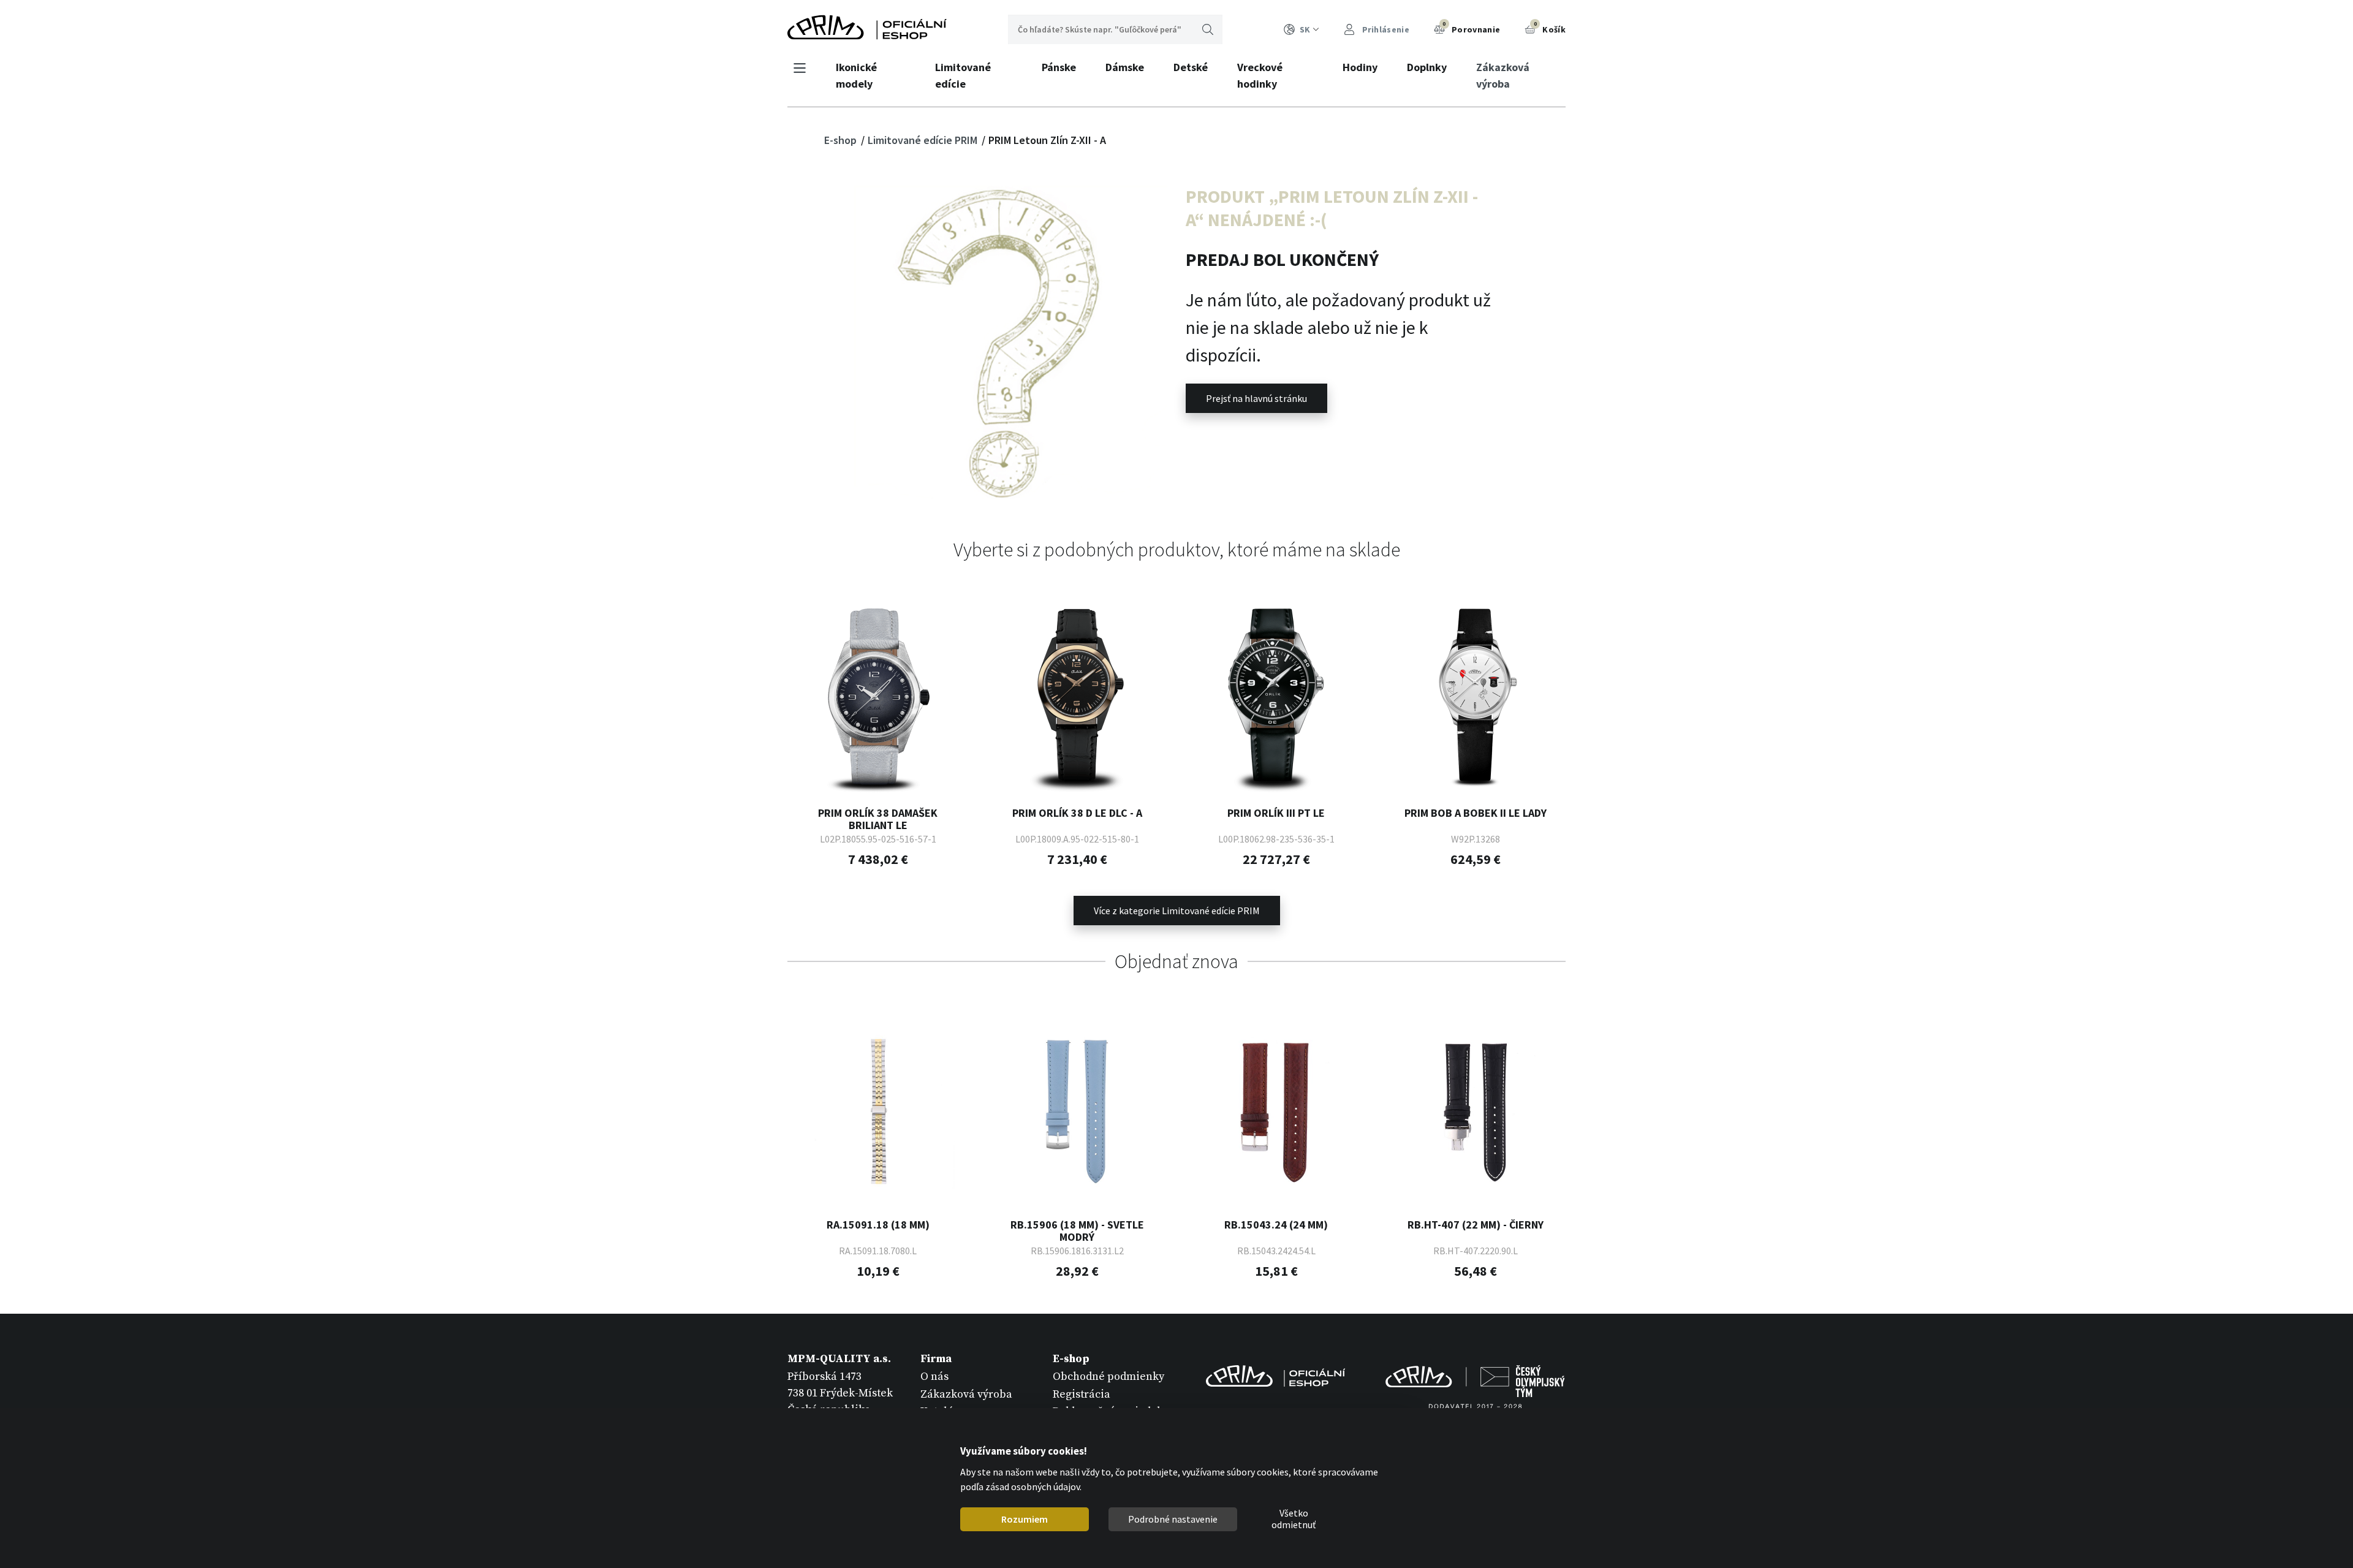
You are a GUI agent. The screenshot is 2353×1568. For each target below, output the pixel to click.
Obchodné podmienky (1108, 1377)
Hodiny (1360, 67)
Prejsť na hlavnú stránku (1256, 398)
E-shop (842, 140)
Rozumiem (1025, 1519)
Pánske (1059, 67)
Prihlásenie (1385, 29)
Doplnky (1427, 67)
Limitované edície (963, 75)
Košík (1550, 28)
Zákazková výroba (1503, 75)
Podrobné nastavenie (1173, 1519)
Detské (1191, 67)
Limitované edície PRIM (924, 140)
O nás (934, 1377)
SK (1305, 29)
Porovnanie (1471, 28)
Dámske (1125, 67)
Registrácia (1082, 1394)
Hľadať (1208, 29)
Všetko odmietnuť (1294, 1520)
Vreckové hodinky (1260, 75)
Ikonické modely (856, 75)
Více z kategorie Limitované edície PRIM (1177, 911)
